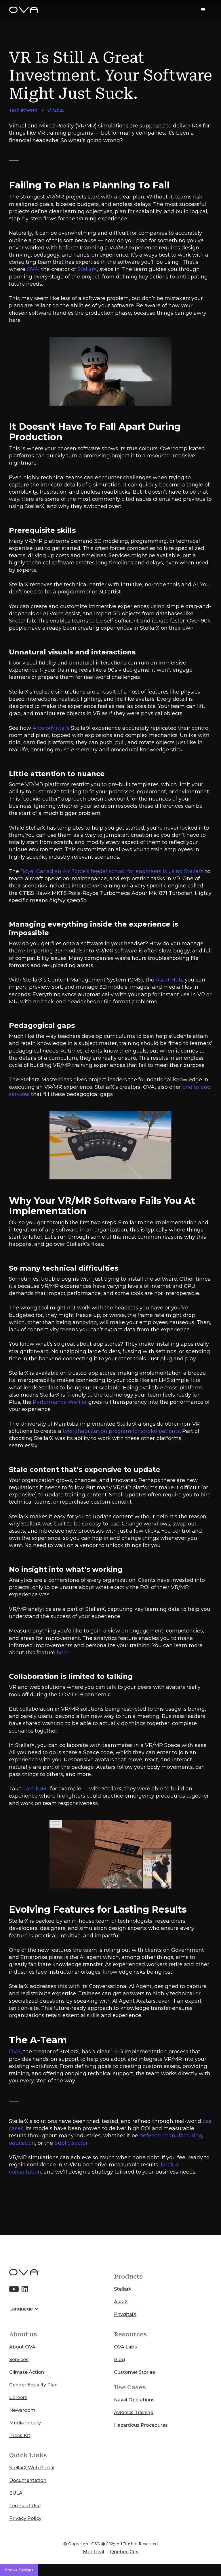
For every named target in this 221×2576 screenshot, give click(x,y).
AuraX (121, 2302)
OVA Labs (125, 2347)
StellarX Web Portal (32, 2468)
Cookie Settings (19, 2570)
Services (19, 2360)
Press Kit (20, 2435)
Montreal (94, 2552)
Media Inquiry (25, 2423)
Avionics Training (134, 2412)
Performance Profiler (60, 1402)
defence (150, 2136)
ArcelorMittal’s (51, 728)
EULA (16, 2493)
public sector (71, 2143)
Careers (18, 2398)
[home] (24, 10)
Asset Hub (169, 980)
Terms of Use (25, 2506)
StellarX (87, 269)
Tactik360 (36, 1789)
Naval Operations (134, 2400)
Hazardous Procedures (141, 2425)
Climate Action (27, 2372)
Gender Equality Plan (33, 2385)
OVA (33, 269)
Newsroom (22, 2410)
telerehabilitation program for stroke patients (121, 1431)
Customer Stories (135, 2372)
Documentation (28, 2480)
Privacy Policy (25, 2518)
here (63, 1653)
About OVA (22, 2347)
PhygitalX (125, 2314)
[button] (203, 10)
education (22, 2143)
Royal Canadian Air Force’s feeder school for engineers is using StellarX (112, 871)
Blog (119, 2360)
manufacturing (183, 2136)
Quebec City (124, 2552)
